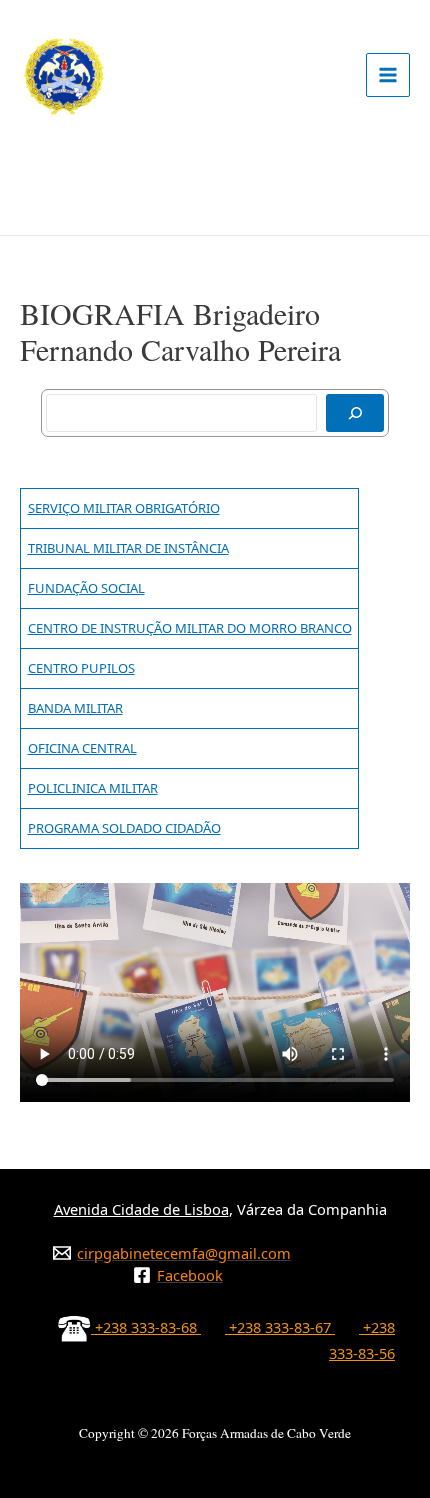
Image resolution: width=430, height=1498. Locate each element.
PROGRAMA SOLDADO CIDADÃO (124, 828)
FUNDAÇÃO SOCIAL (86, 588)
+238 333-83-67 (280, 1327)
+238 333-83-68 (146, 1327)
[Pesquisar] (355, 413)
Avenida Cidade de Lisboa (141, 1209)
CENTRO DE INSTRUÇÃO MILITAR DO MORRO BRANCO (190, 628)
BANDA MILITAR (75, 708)
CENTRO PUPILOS (81, 668)
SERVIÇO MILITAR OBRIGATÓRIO (124, 508)
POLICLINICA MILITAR (93, 788)
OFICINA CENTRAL (82, 748)
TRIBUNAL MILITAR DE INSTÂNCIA (128, 548)
